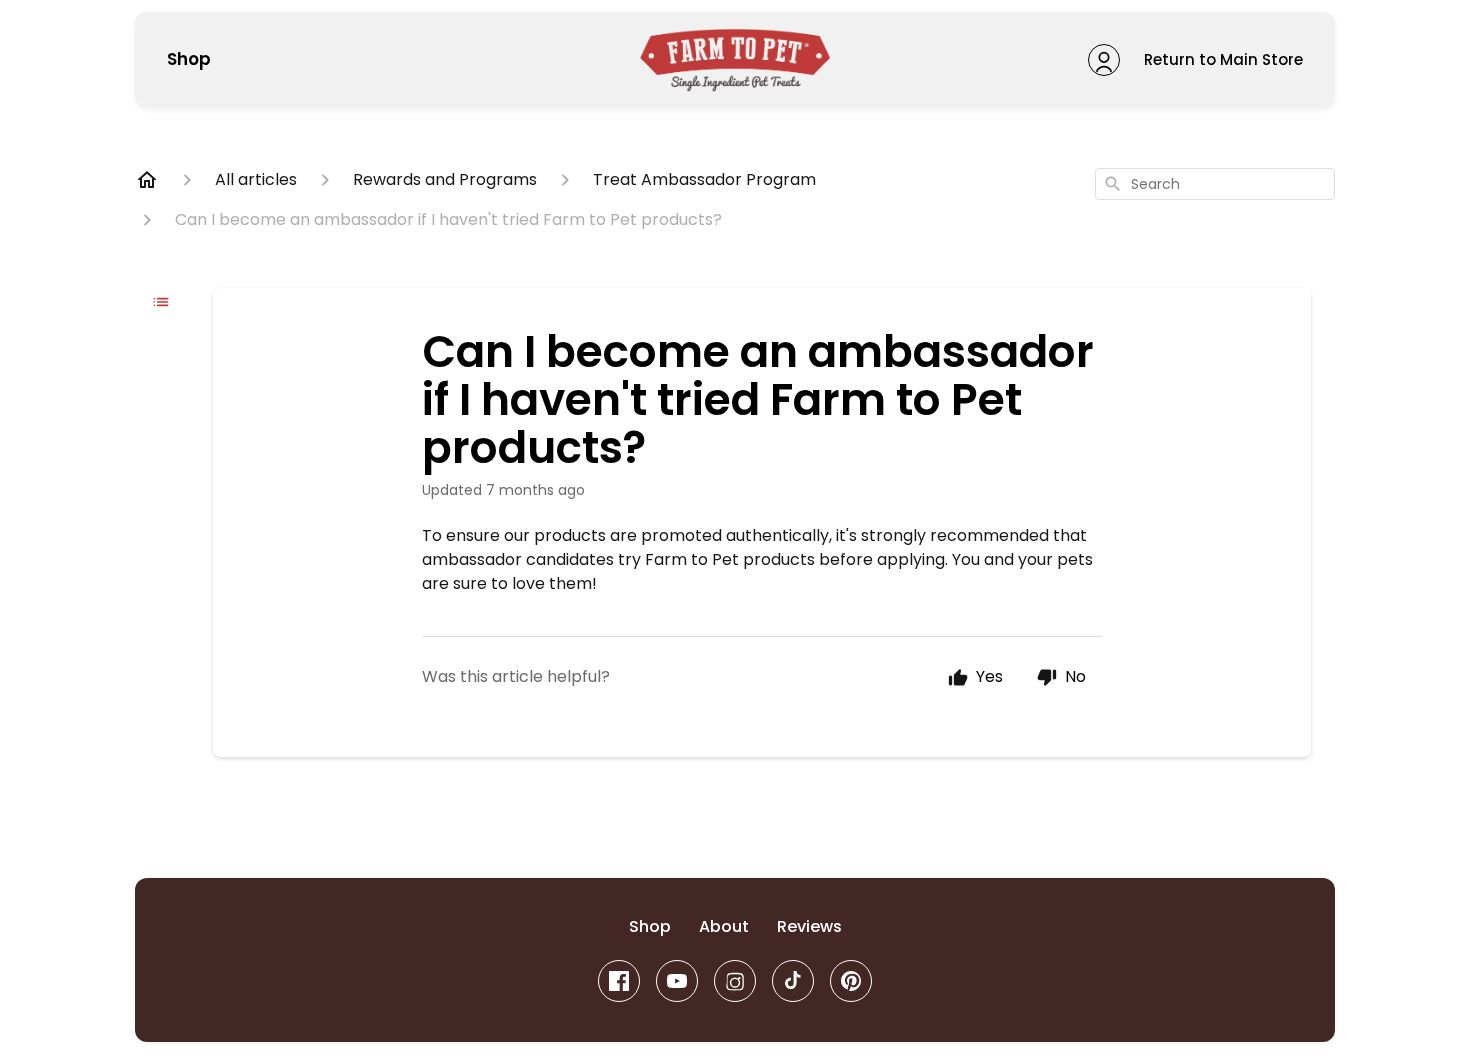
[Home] (147, 180)
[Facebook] (619, 981)
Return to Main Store (1223, 59)
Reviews (809, 926)
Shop (189, 60)
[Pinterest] (851, 981)
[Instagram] (735, 981)
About (724, 926)
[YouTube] (677, 981)
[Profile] (1104, 60)
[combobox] (1215, 184)
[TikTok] (793, 981)
